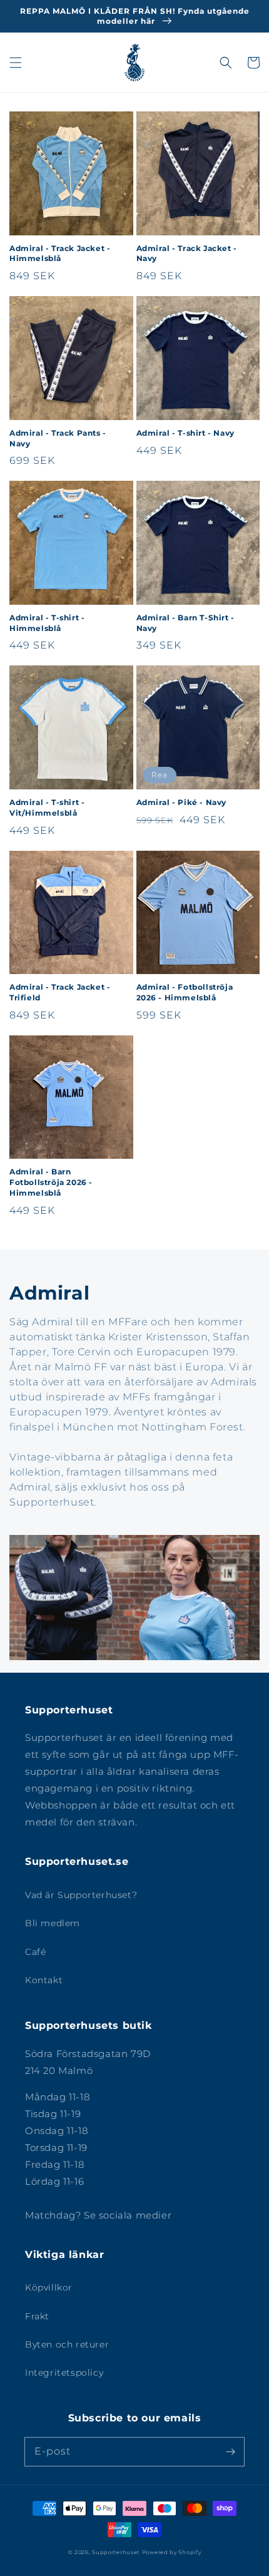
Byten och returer (67, 2344)
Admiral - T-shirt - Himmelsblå (47, 623)
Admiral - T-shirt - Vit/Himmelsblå (47, 808)
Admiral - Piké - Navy (182, 802)
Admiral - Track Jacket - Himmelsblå (60, 254)
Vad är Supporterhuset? (81, 1895)
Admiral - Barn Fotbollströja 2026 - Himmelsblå (51, 1182)
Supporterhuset (116, 2552)
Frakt (37, 2316)
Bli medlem (53, 1923)
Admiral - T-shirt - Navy (185, 433)
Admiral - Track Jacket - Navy (187, 254)
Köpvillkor (49, 2287)
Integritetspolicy (64, 2373)
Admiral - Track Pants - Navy (58, 438)
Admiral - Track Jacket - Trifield (60, 992)
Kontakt (44, 1980)
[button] (16, 63)
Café (35, 1952)
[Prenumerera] (230, 2451)
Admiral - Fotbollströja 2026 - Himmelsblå (185, 992)
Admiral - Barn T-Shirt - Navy (185, 623)
